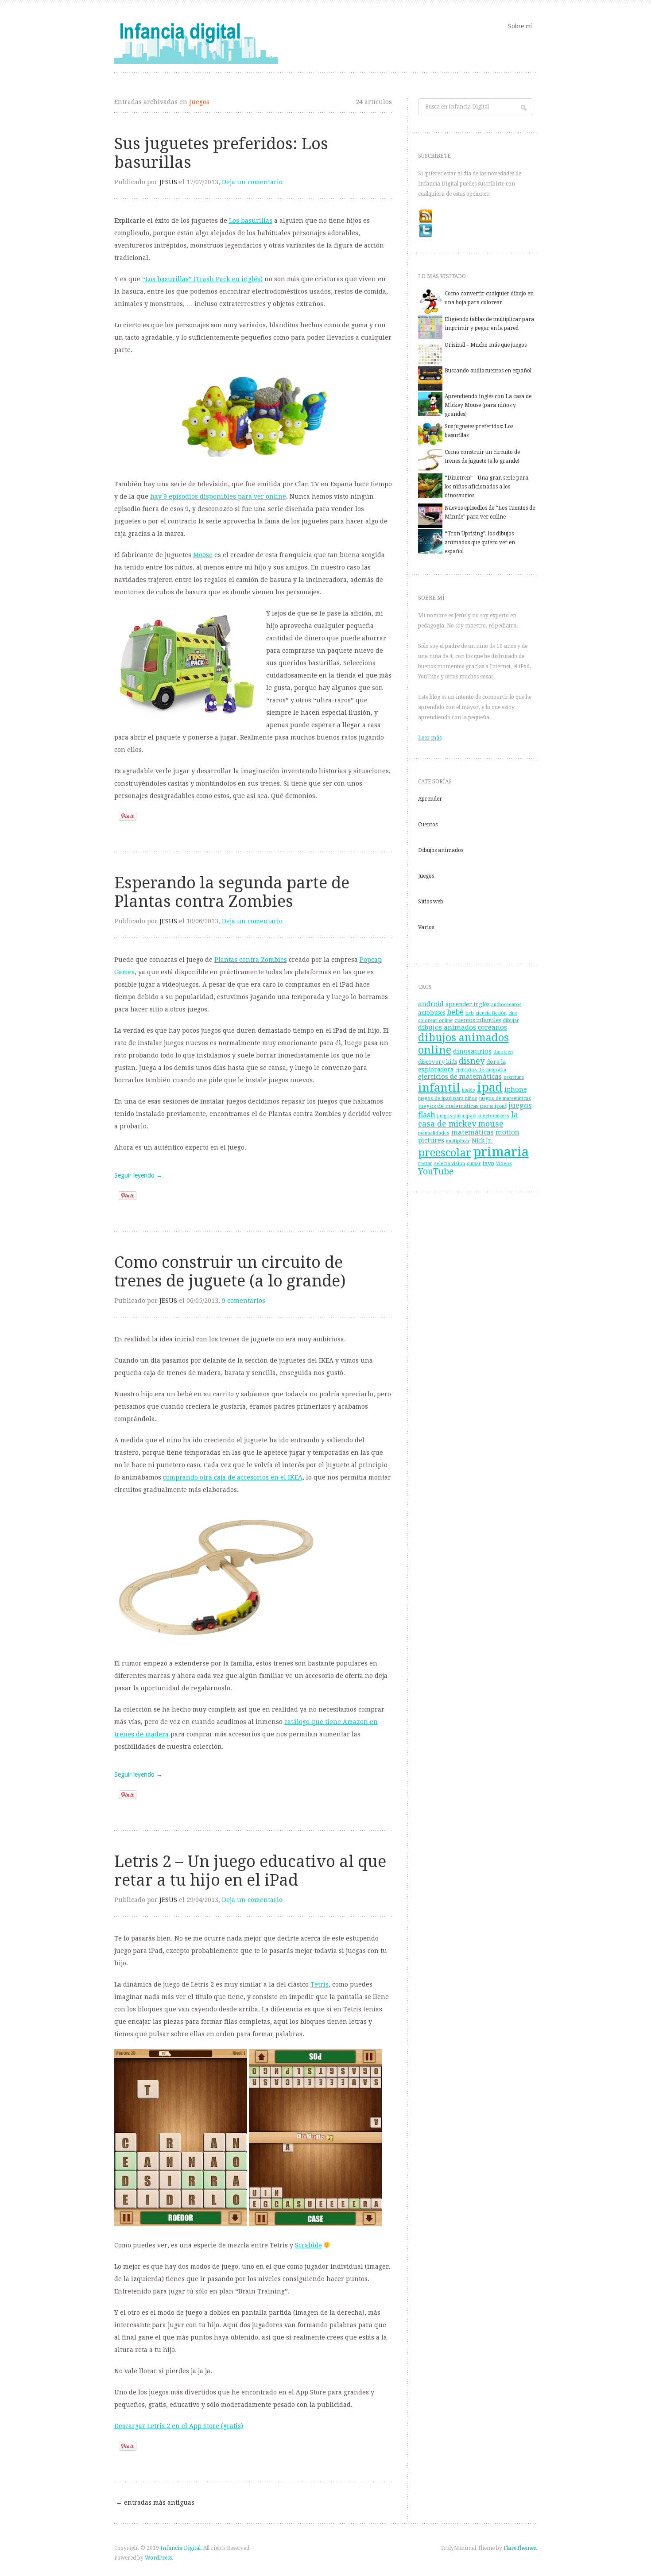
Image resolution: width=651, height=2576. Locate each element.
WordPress (158, 2558)
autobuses (432, 1013)
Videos (504, 1164)
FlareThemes (520, 2548)
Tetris (320, 1984)
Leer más (430, 738)
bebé (455, 1012)
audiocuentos (506, 1005)
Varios (426, 927)
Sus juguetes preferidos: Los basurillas (221, 153)
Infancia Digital (180, 2548)
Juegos (426, 876)
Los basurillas (251, 221)
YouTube (436, 1172)
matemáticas (473, 1132)
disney (472, 1061)
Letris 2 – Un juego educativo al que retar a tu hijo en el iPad (250, 1871)
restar (425, 1164)
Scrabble (308, 2245)
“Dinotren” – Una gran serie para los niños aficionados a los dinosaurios (486, 487)
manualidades (434, 1133)
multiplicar (458, 1141)
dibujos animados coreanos (463, 1027)
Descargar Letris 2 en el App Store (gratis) (179, 2426)
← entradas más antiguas (155, 2502)
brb (470, 1013)
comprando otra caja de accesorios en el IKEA (233, 1477)
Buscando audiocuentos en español (488, 371)
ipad (490, 1087)
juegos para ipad (456, 1116)
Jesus (168, 182)
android (431, 1004)
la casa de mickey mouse (468, 1119)
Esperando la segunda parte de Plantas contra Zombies (232, 892)
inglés (469, 1090)
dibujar (511, 1021)
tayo (488, 1163)
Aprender (430, 799)
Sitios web (431, 902)
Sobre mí (520, 26)
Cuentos (428, 825)
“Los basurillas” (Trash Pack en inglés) (202, 279)
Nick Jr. (482, 1141)
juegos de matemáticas (505, 1098)
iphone (516, 1089)
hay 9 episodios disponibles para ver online (218, 496)
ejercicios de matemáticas (460, 1077)
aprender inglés (467, 1004)
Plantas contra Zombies (251, 960)
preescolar (445, 1153)
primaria (501, 1152)
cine (513, 1013)
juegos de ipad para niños (448, 1098)
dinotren (503, 1052)
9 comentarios (244, 1301)
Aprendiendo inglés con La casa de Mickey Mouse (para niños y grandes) (488, 405)
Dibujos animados (441, 850)
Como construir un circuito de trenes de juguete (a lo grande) (230, 1272)
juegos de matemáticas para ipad (462, 1106)
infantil (439, 1088)
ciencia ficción (491, 1013)
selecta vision (449, 1164)
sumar (474, 1164)
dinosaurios (472, 1051)
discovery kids (438, 1062)
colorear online (435, 1021)
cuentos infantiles (478, 1020)
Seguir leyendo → (138, 1175)
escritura (514, 1077)
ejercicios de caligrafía (481, 1070)
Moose (203, 555)
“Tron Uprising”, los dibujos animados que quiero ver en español (480, 542)
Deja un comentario (252, 182)
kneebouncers (493, 1116)
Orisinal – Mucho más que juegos (486, 345)
